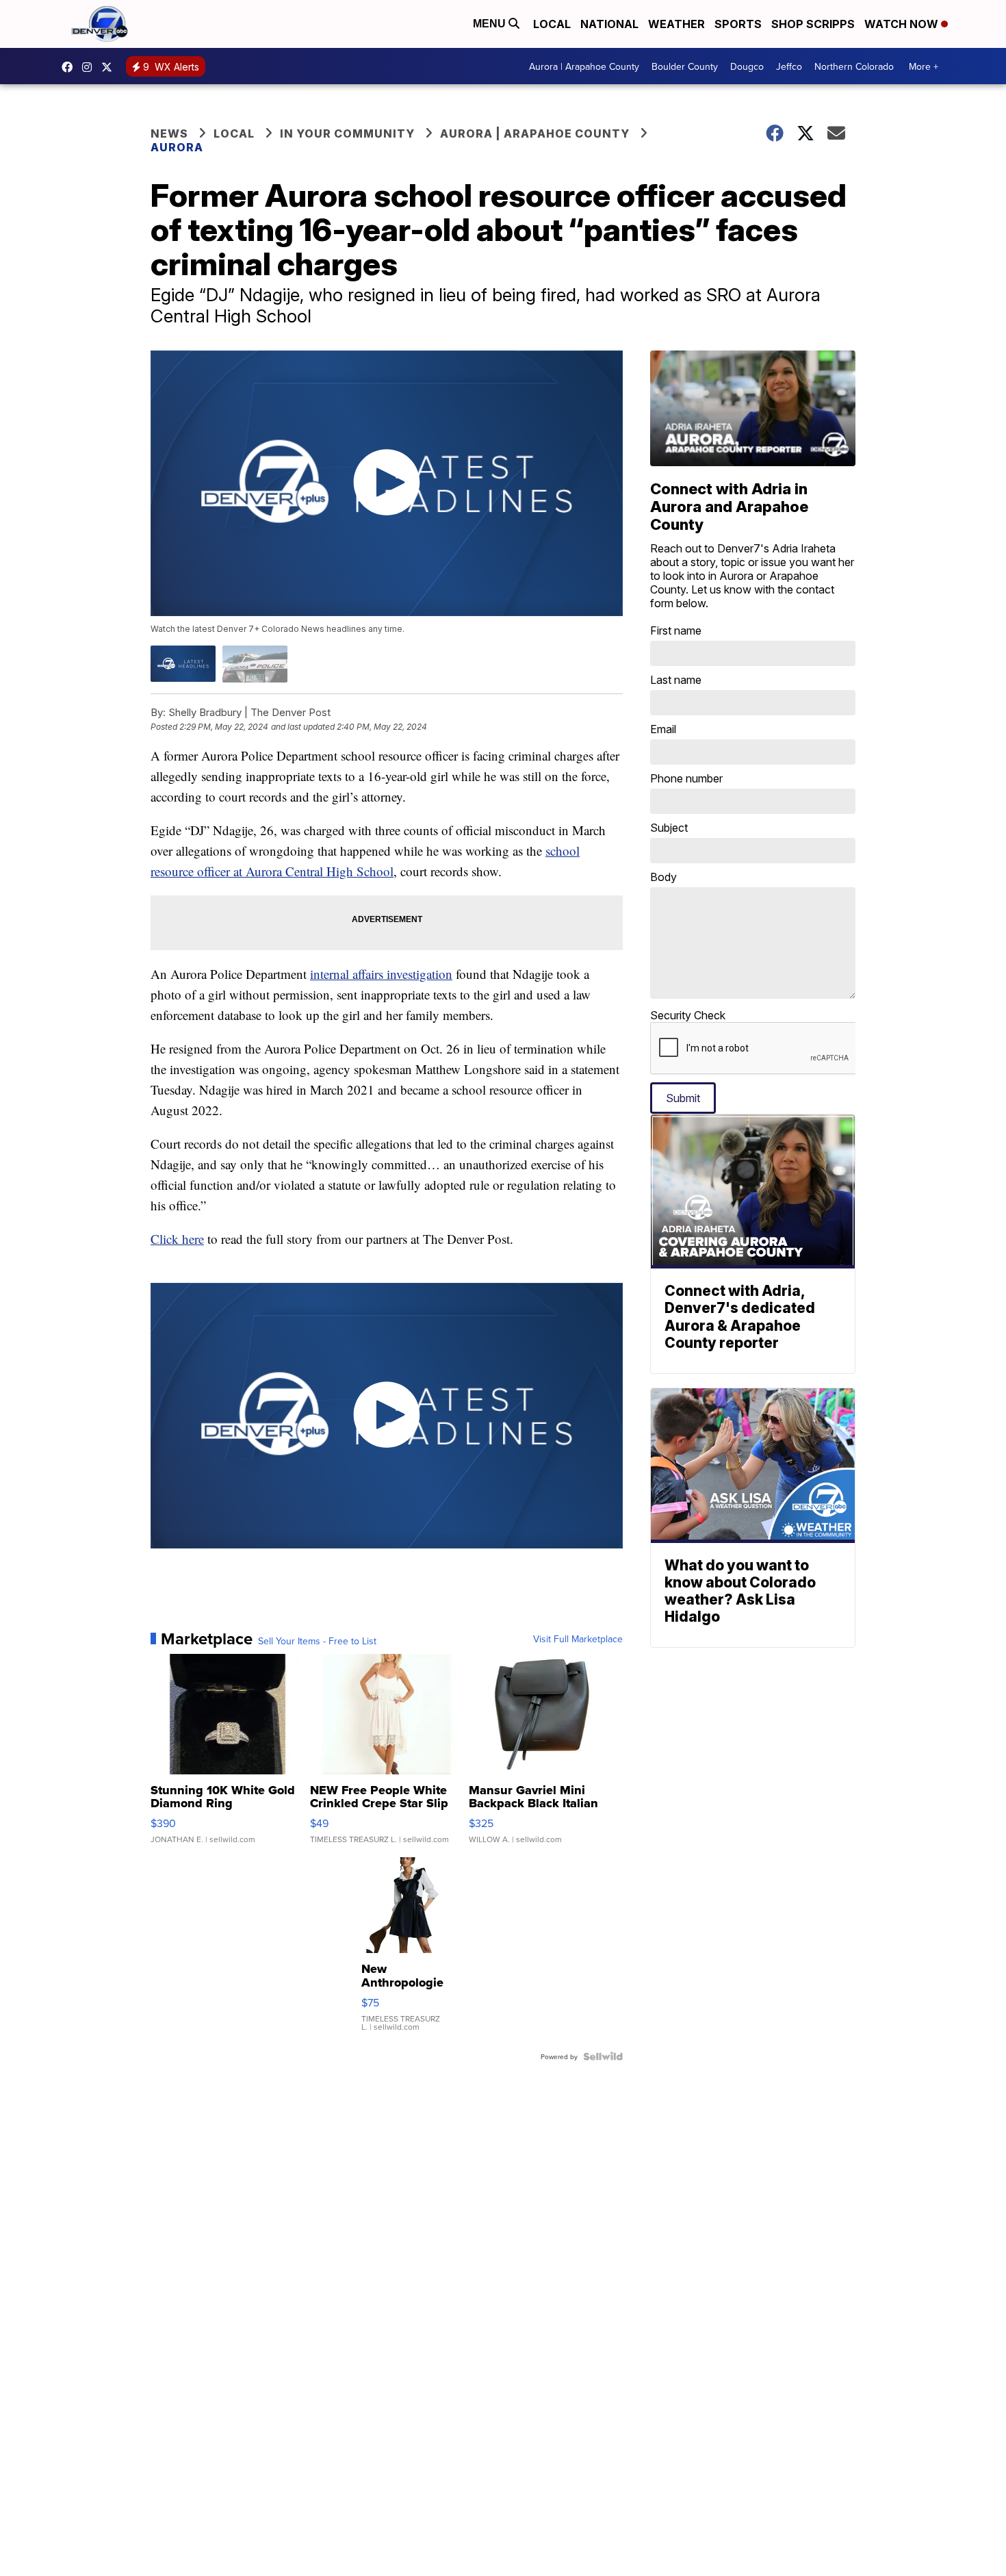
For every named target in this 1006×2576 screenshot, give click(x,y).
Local (552, 24)
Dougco (747, 66)
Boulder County (685, 66)
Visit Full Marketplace (578, 1639)
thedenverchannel (90, 67)
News (169, 133)
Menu (491, 24)
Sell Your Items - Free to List (317, 1641)
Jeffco (789, 66)
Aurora (177, 147)
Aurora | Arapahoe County (584, 66)
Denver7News (70, 67)
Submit (683, 1098)
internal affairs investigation (381, 974)
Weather (676, 24)
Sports (738, 24)
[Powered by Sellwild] (603, 2056)
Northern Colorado (854, 66)
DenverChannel (110, 67)
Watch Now (903, 24)
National (609, 24)
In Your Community (347, 133)
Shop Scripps (813, 24)
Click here (177, 1239)
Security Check (688, 1015)
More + (924, 66)
